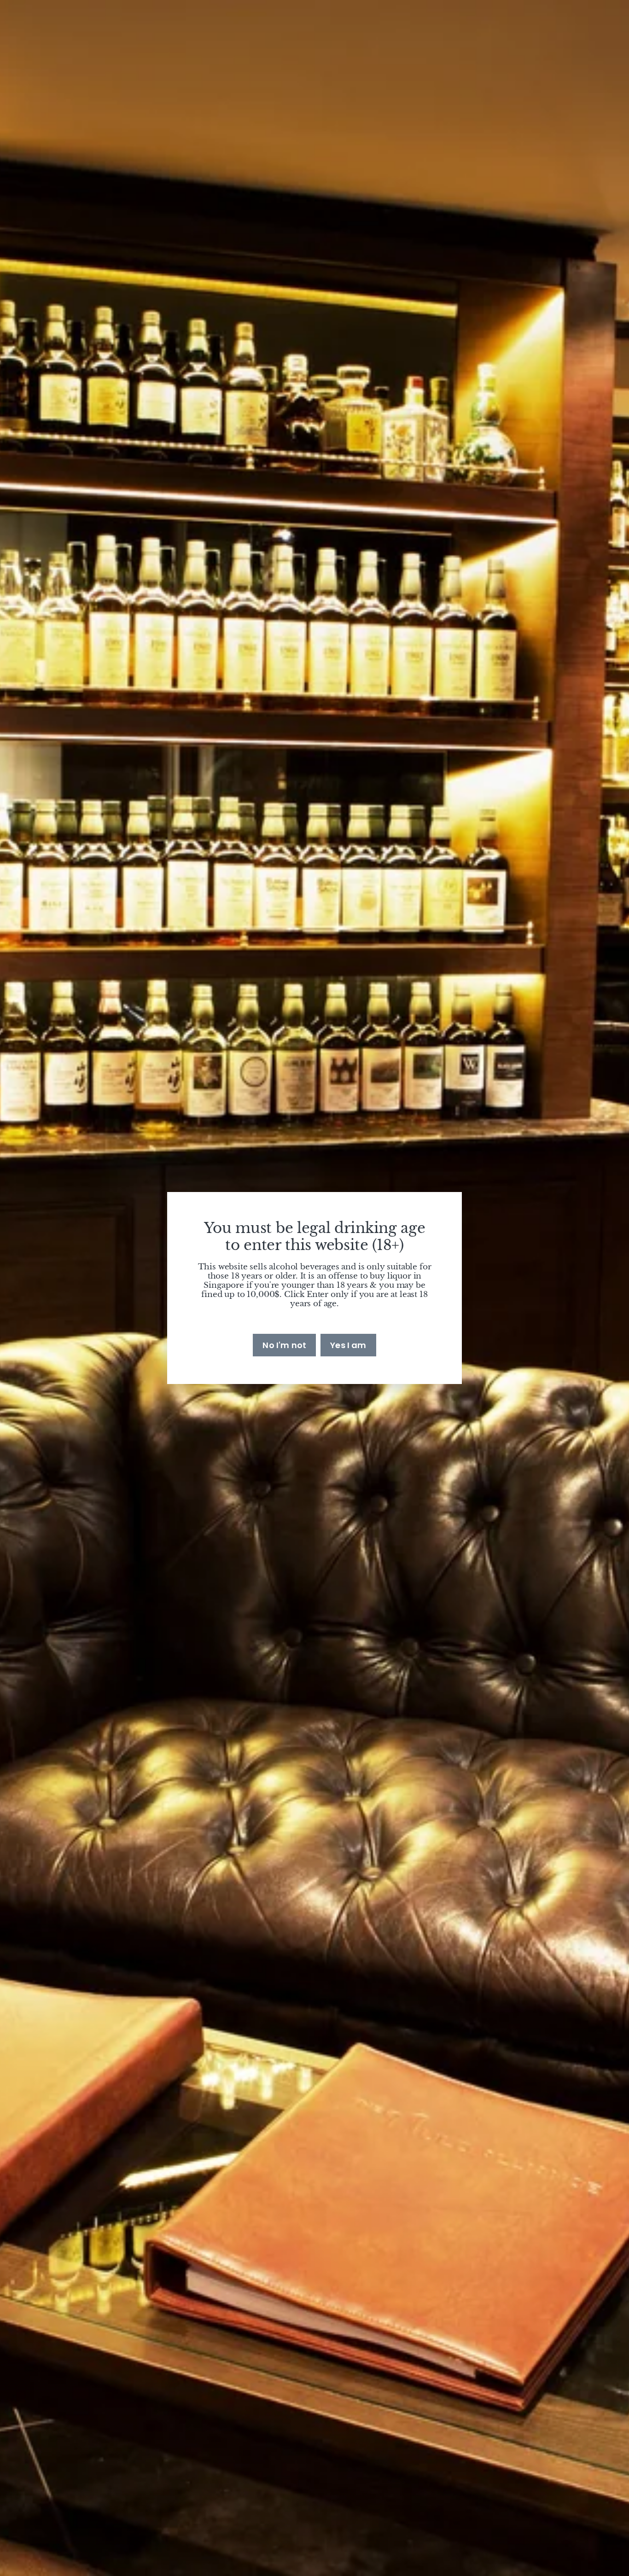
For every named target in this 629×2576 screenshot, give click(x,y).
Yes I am (348, 1345)
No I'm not (284, 1345)
